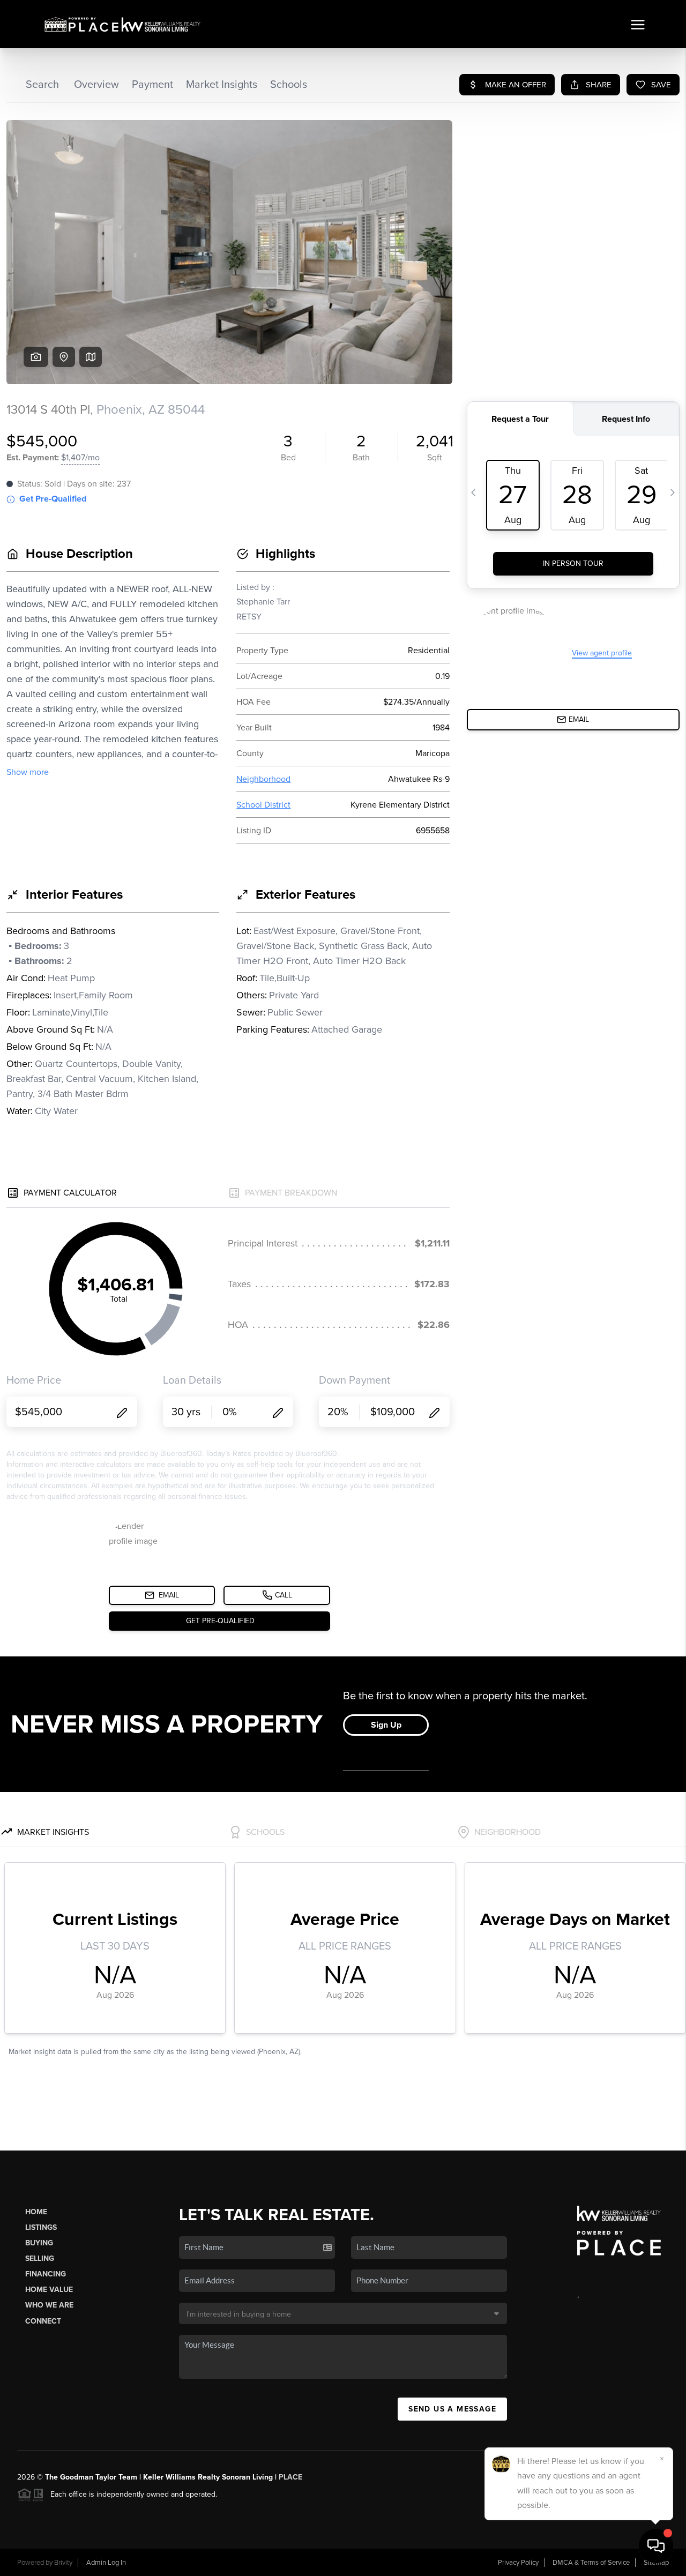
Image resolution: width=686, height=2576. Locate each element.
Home (36, 2212)
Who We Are (49, 2305)
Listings (41, 2227)
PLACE (290, 2477)
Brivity (63, 2563)
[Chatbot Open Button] (656, 2546)
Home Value (49, 2290)
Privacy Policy (518, 2563)
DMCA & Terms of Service (591, 2563)
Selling (40, 2258)
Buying (39, 2243)
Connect (43, 2321)
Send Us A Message (452, 2409)
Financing (46, 2274)
